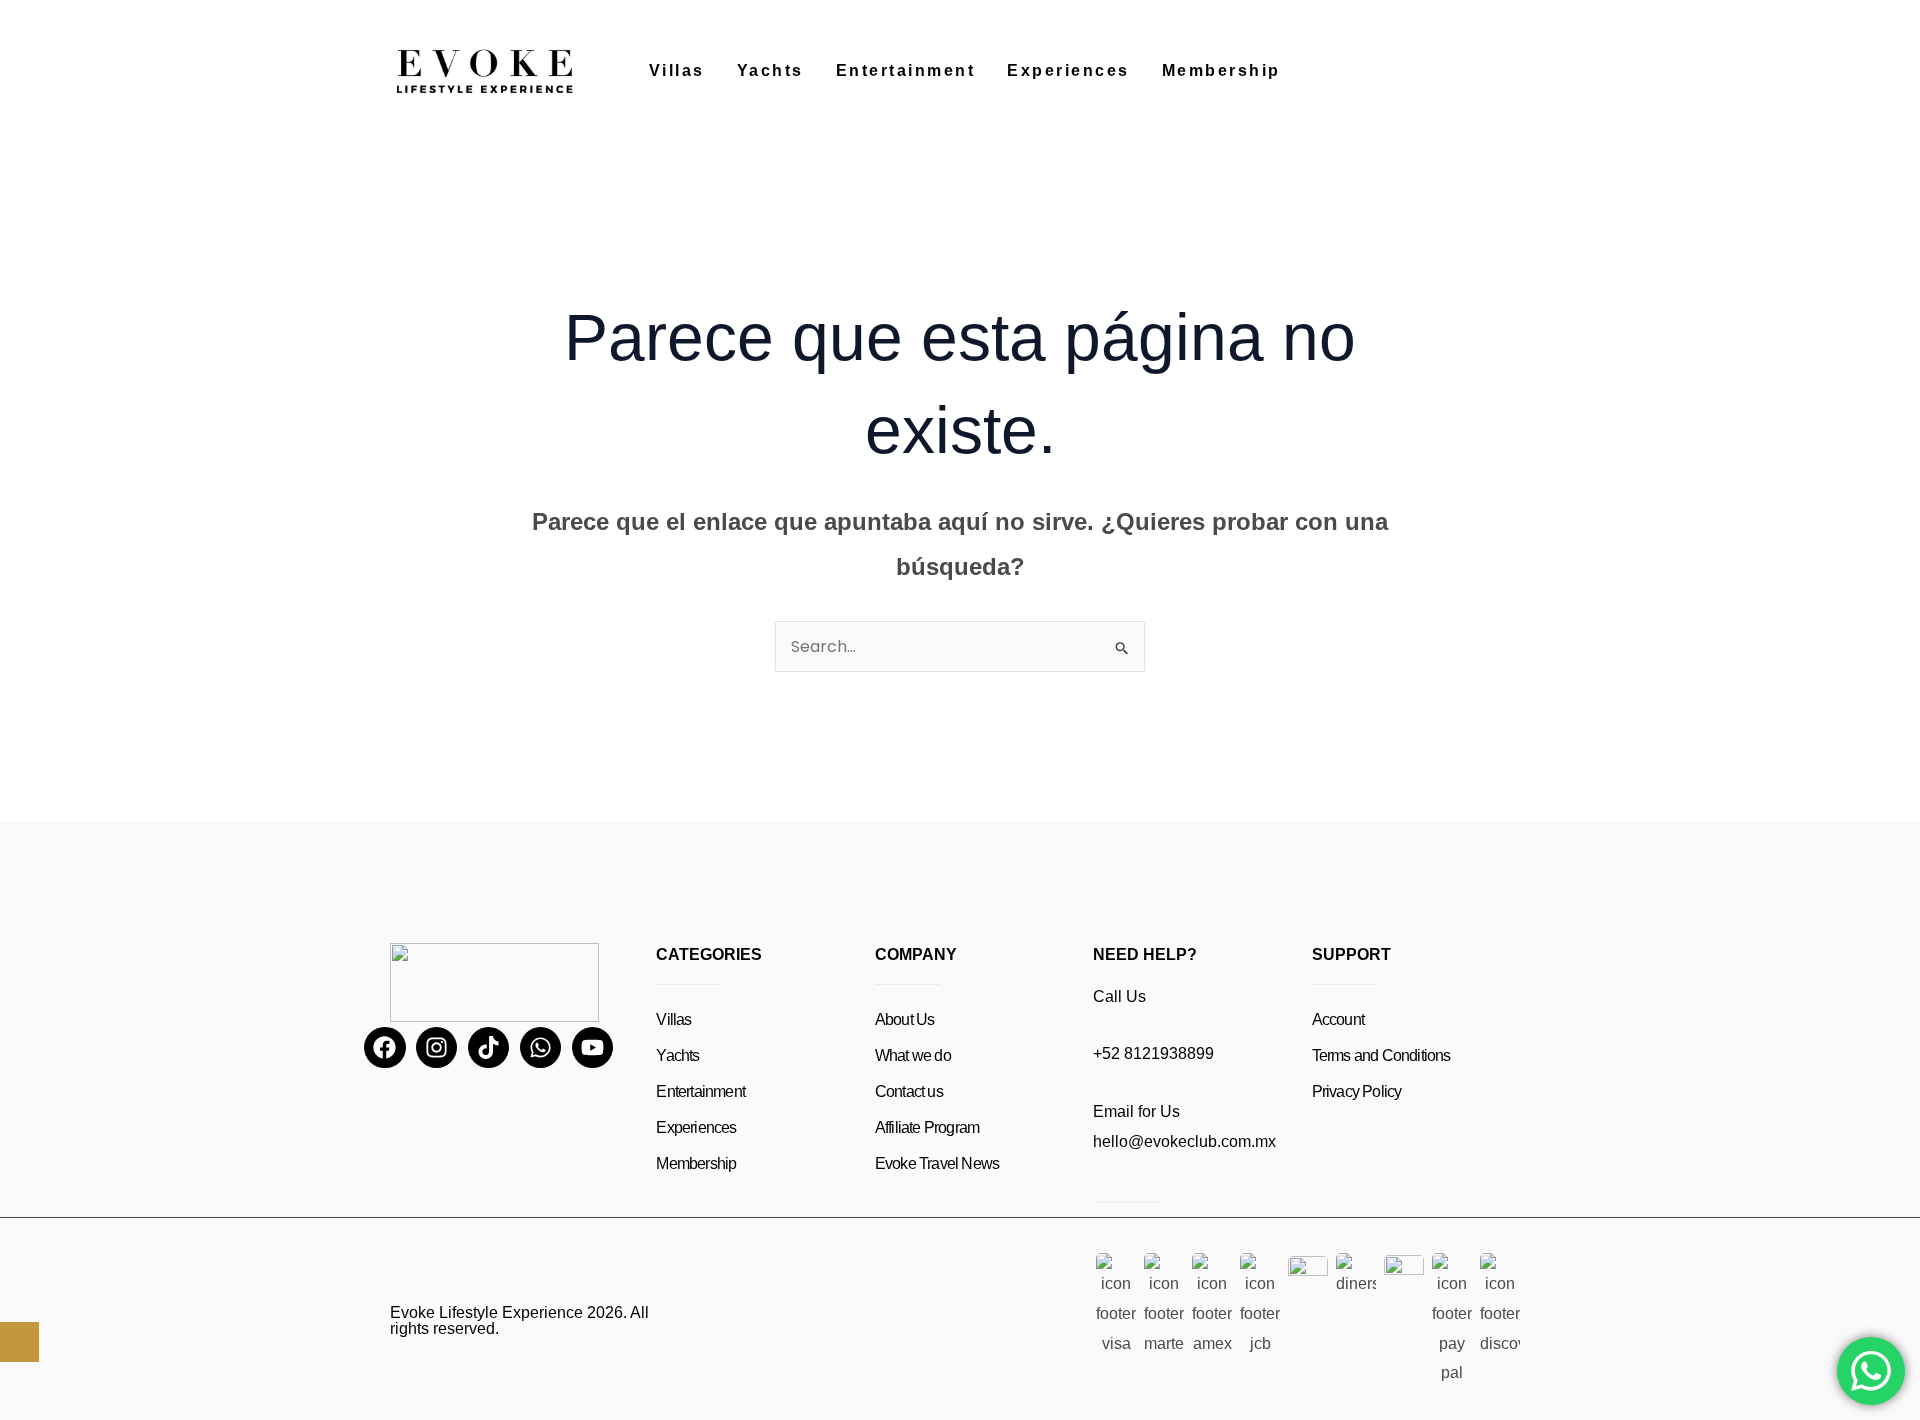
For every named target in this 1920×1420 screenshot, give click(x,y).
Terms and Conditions (1381, 1055)
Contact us (909, 1091)
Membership (1221, 70)
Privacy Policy (1357, 1091)
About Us (905, 1019)
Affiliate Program (927, 1127)
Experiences (1068, 70)
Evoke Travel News (937, 1163)
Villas (677, 70)
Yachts (770, 70)
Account (1338, 1019)
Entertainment (906, 70)
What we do (913, 1055)
